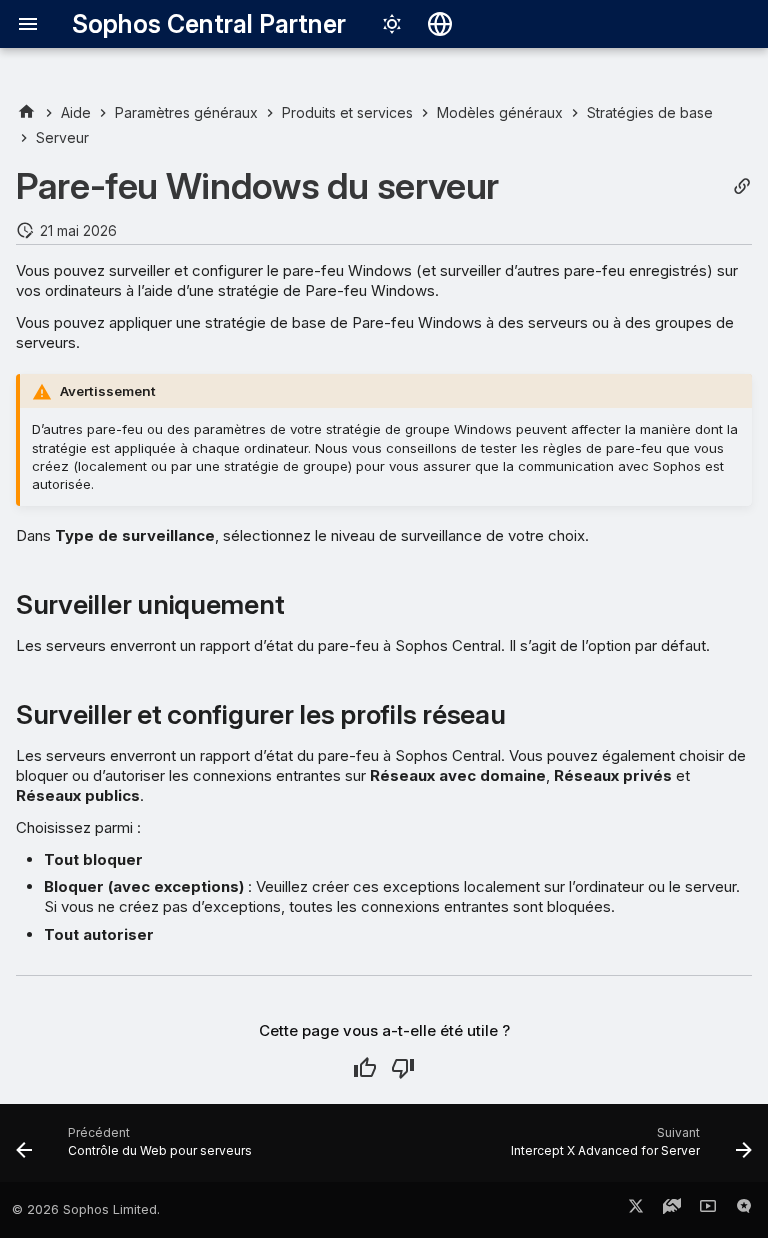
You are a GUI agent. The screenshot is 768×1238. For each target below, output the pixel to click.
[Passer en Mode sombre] (392, 24)
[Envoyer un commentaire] (744, 1210)
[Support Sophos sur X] (636, 1210)
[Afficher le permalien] (742, 186)
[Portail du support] (672, 1210)
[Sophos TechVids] (708, 1210)
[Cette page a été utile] (365, 1068)
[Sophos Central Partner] (26, 112)
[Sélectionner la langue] (440, 24)
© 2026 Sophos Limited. (86, 1209)
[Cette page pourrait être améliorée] (403, 1068)
